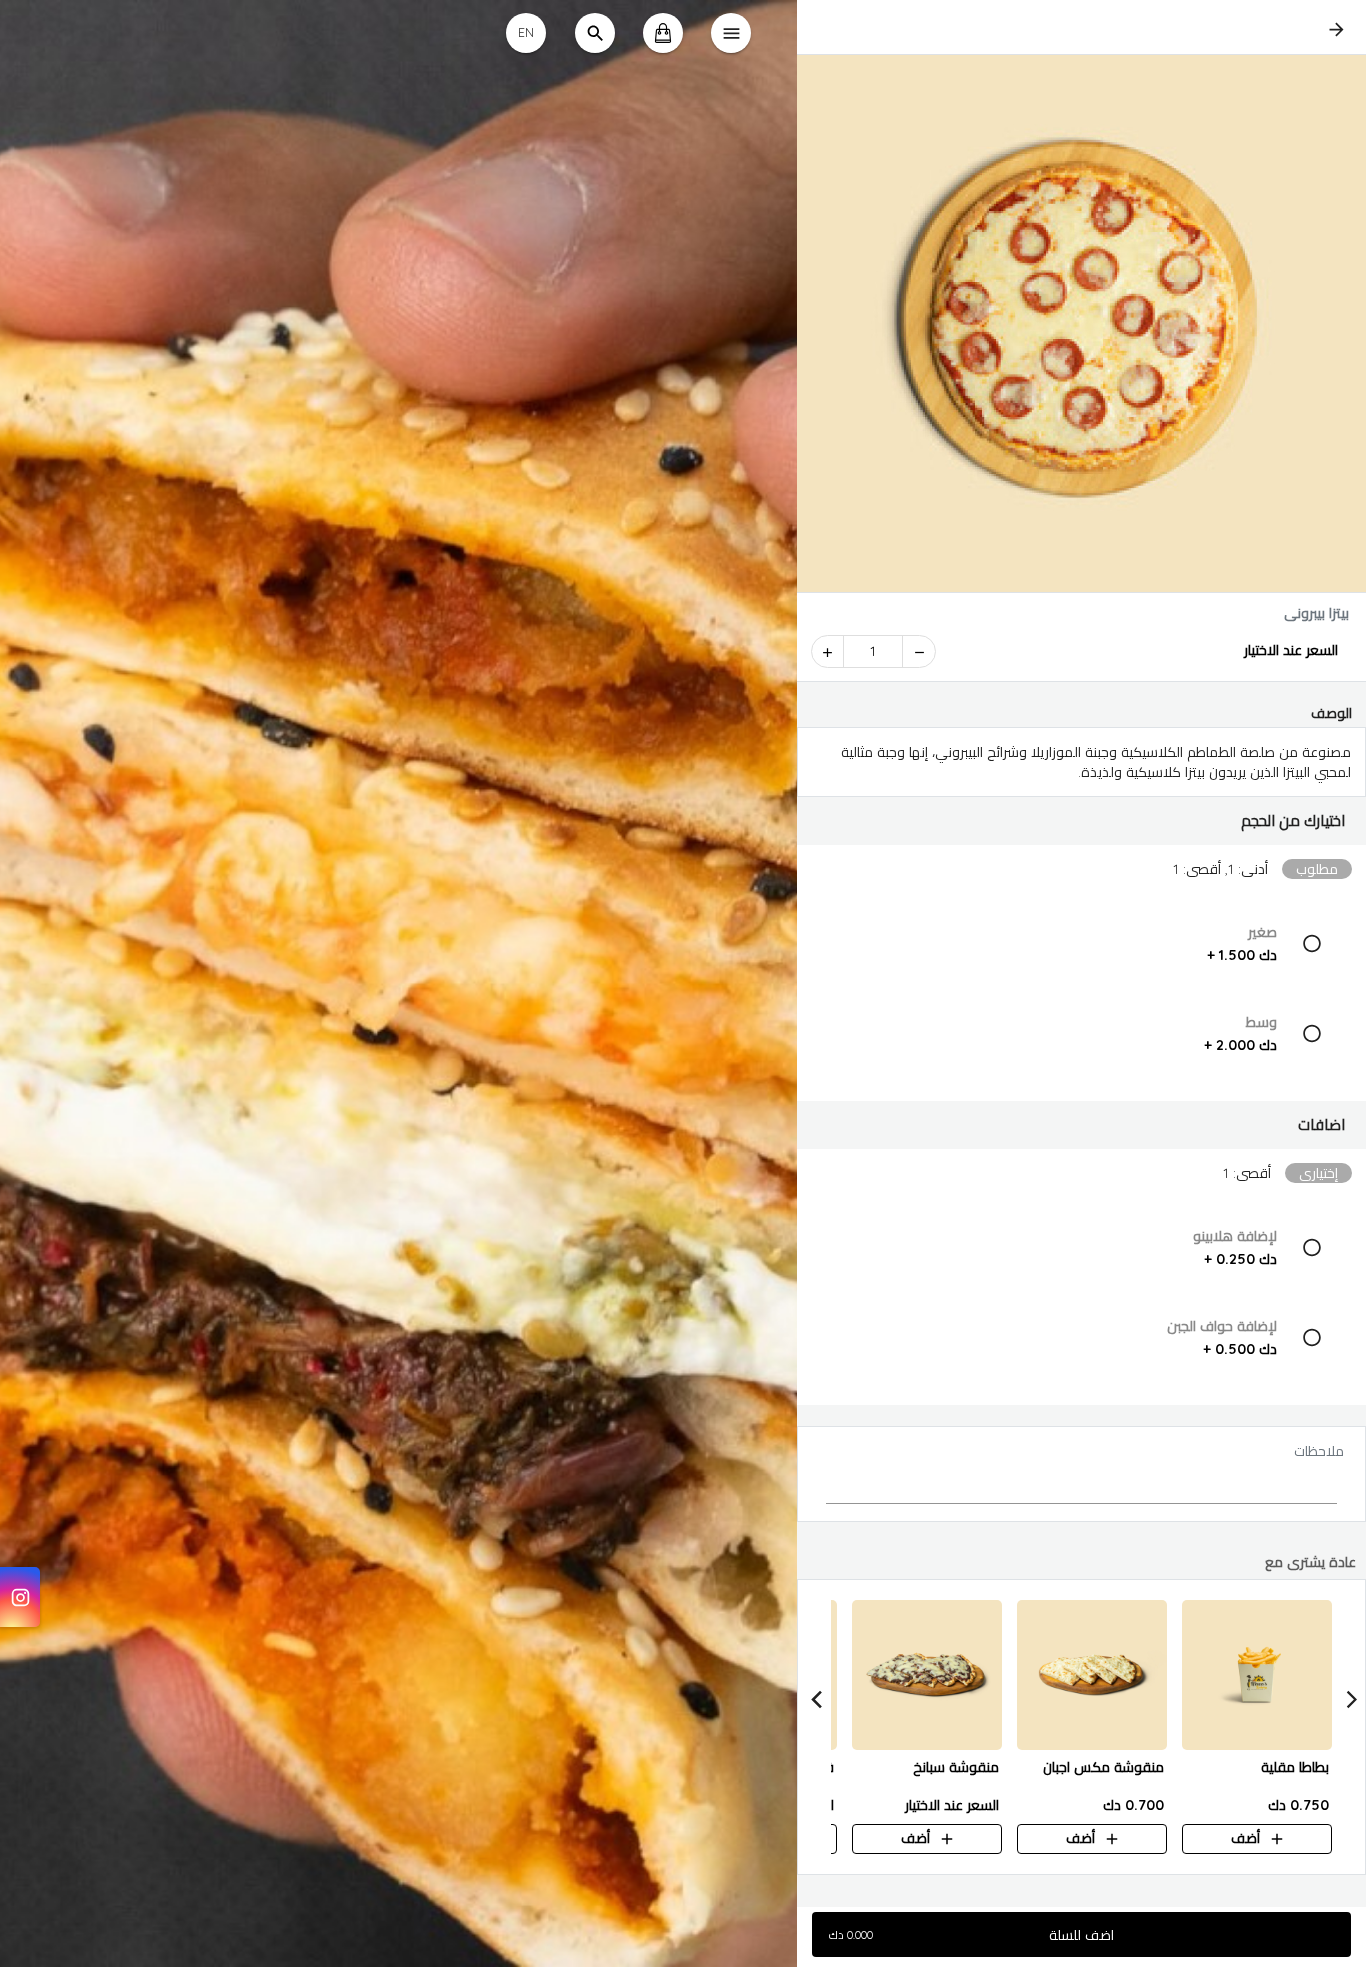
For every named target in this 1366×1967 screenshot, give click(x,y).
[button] (1081, 821)
